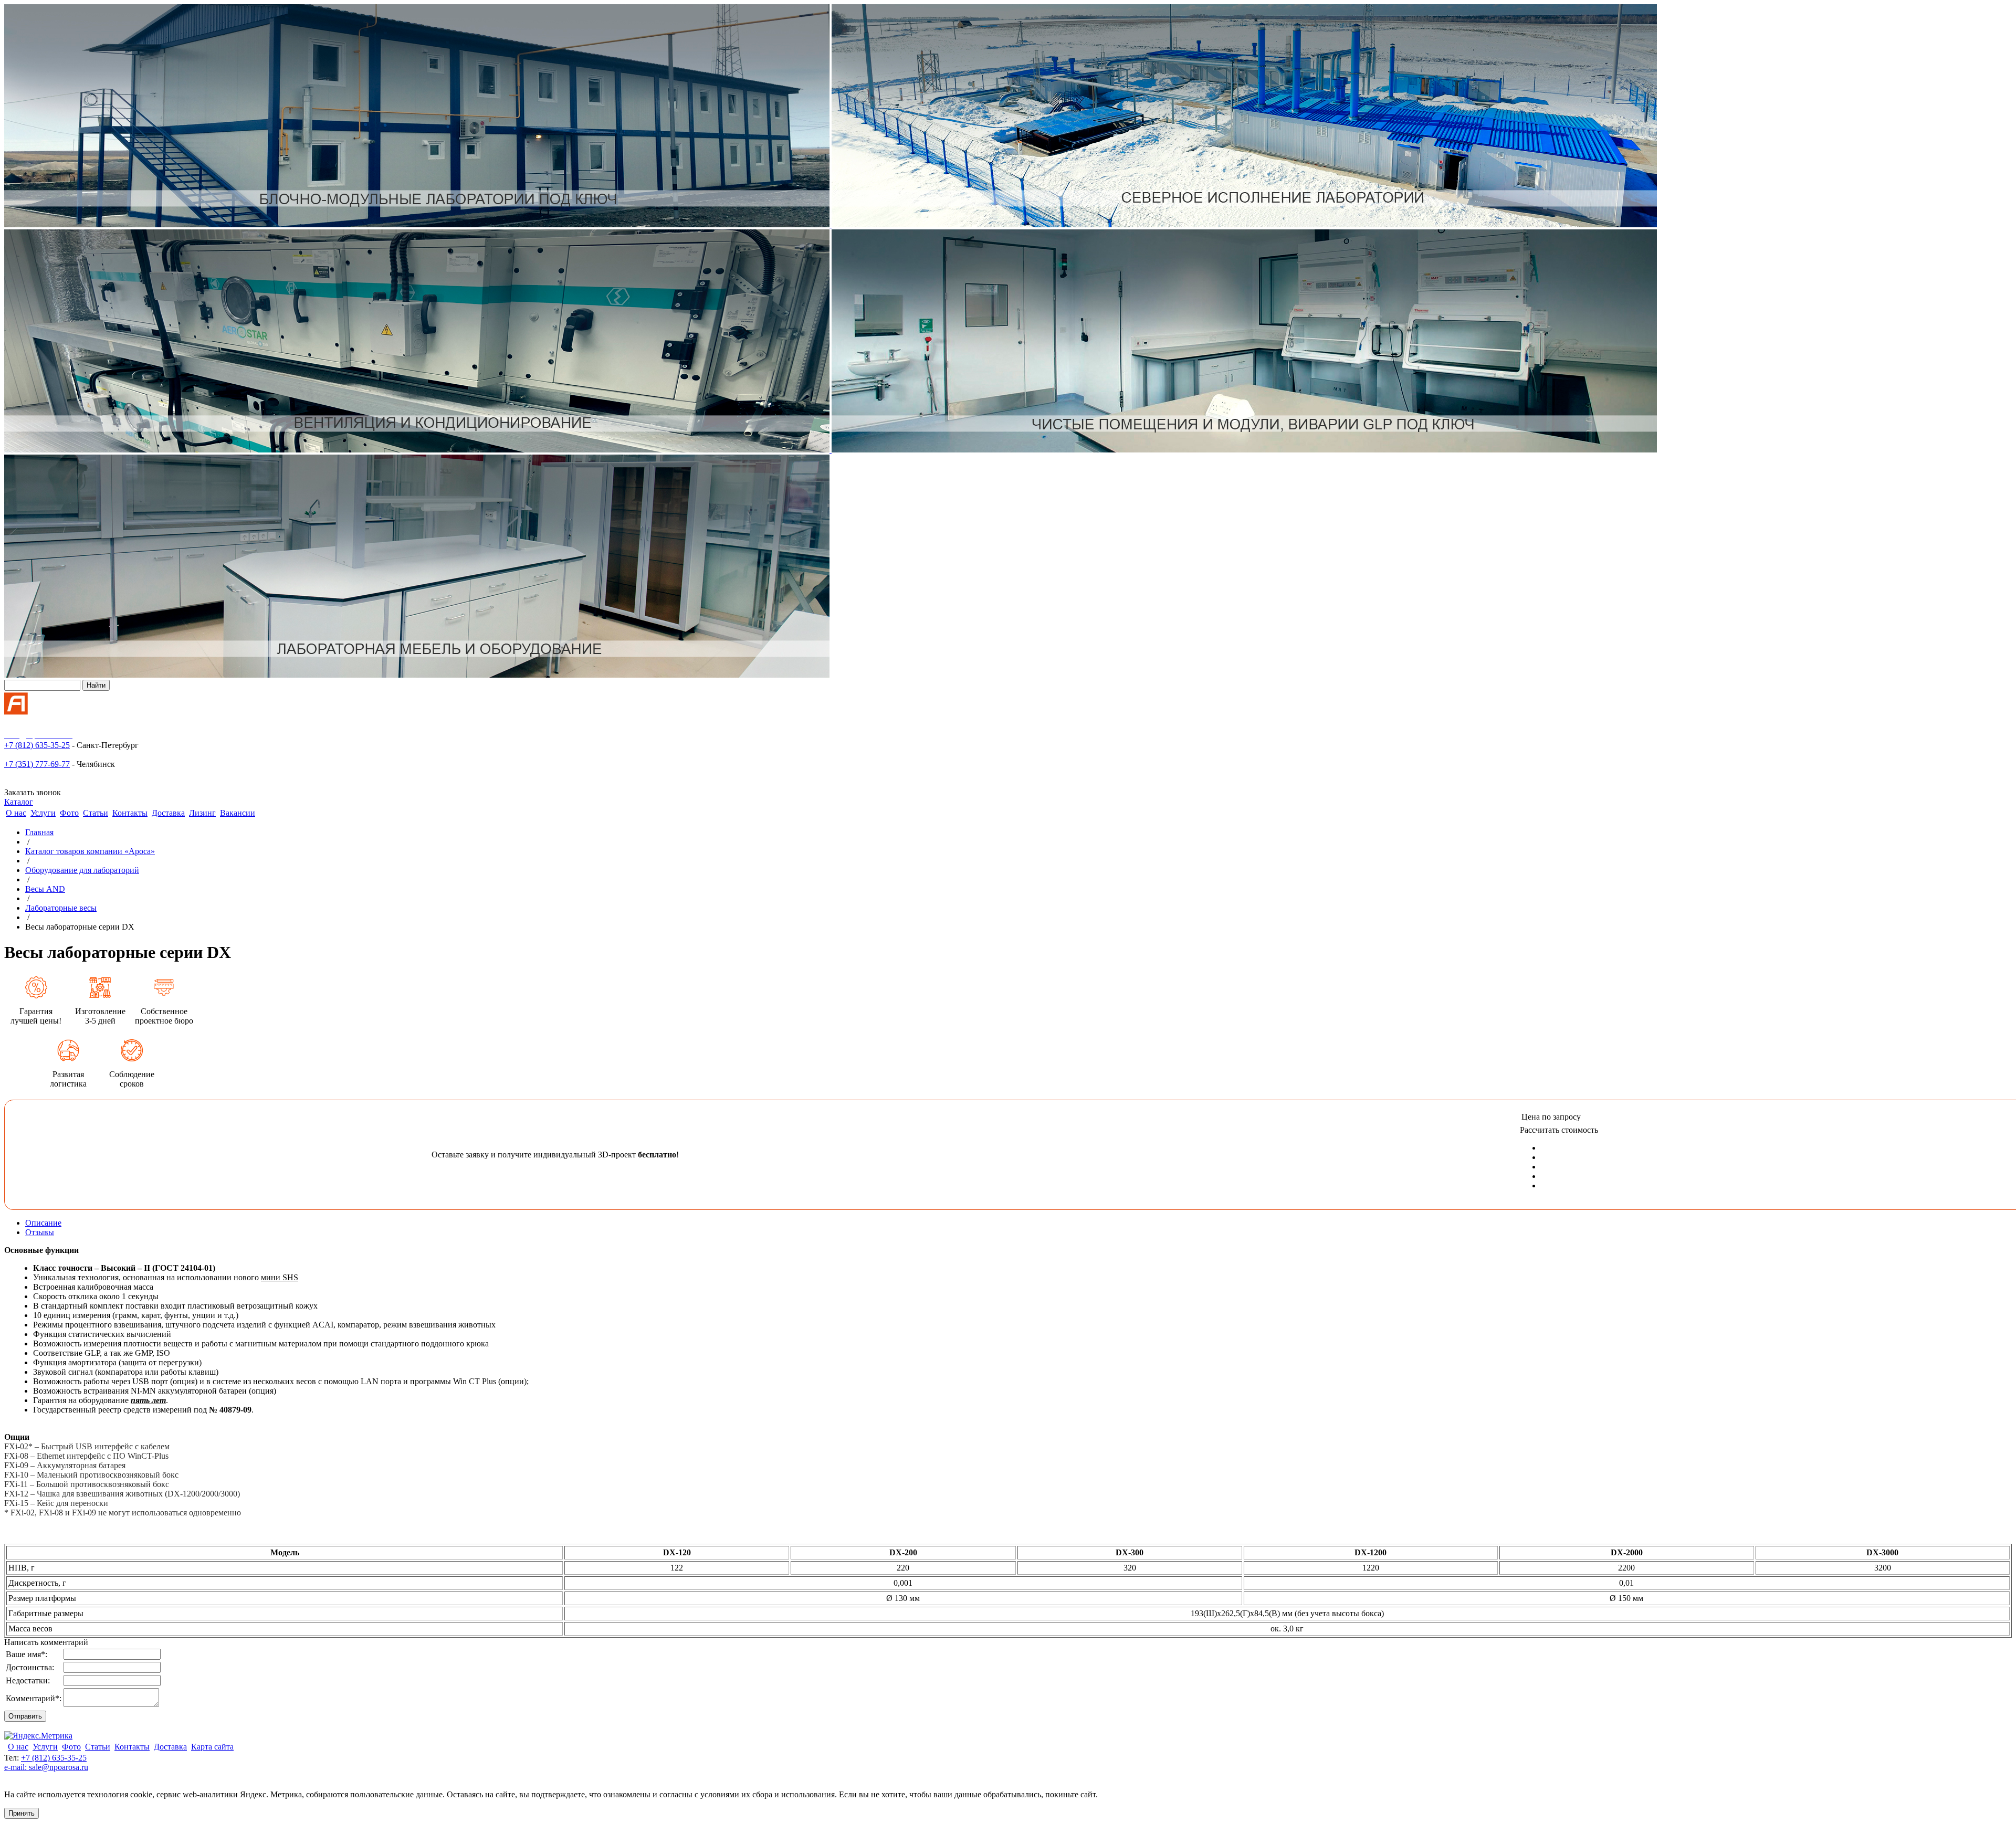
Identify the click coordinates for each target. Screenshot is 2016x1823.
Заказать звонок (33, 792)
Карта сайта (212, 1747)
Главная (39, 832)
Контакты (130, 813)
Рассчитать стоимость (1559, 1130)
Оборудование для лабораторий (82, 870)
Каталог (19, 802)
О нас (16, 813)
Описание (43, 1223)
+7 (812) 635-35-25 (37, 745)
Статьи (96, 813)
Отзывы (40, 1232)
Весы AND (45, 889)
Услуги (43, 813)
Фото (69, 813)
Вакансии (238, 813)
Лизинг (202, 813)
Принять (22, 1813)
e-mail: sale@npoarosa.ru (46, 1767)
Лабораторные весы (61, 908)
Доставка (168, 813)
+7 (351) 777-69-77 (37, 764)
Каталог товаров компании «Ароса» (90, 851)
